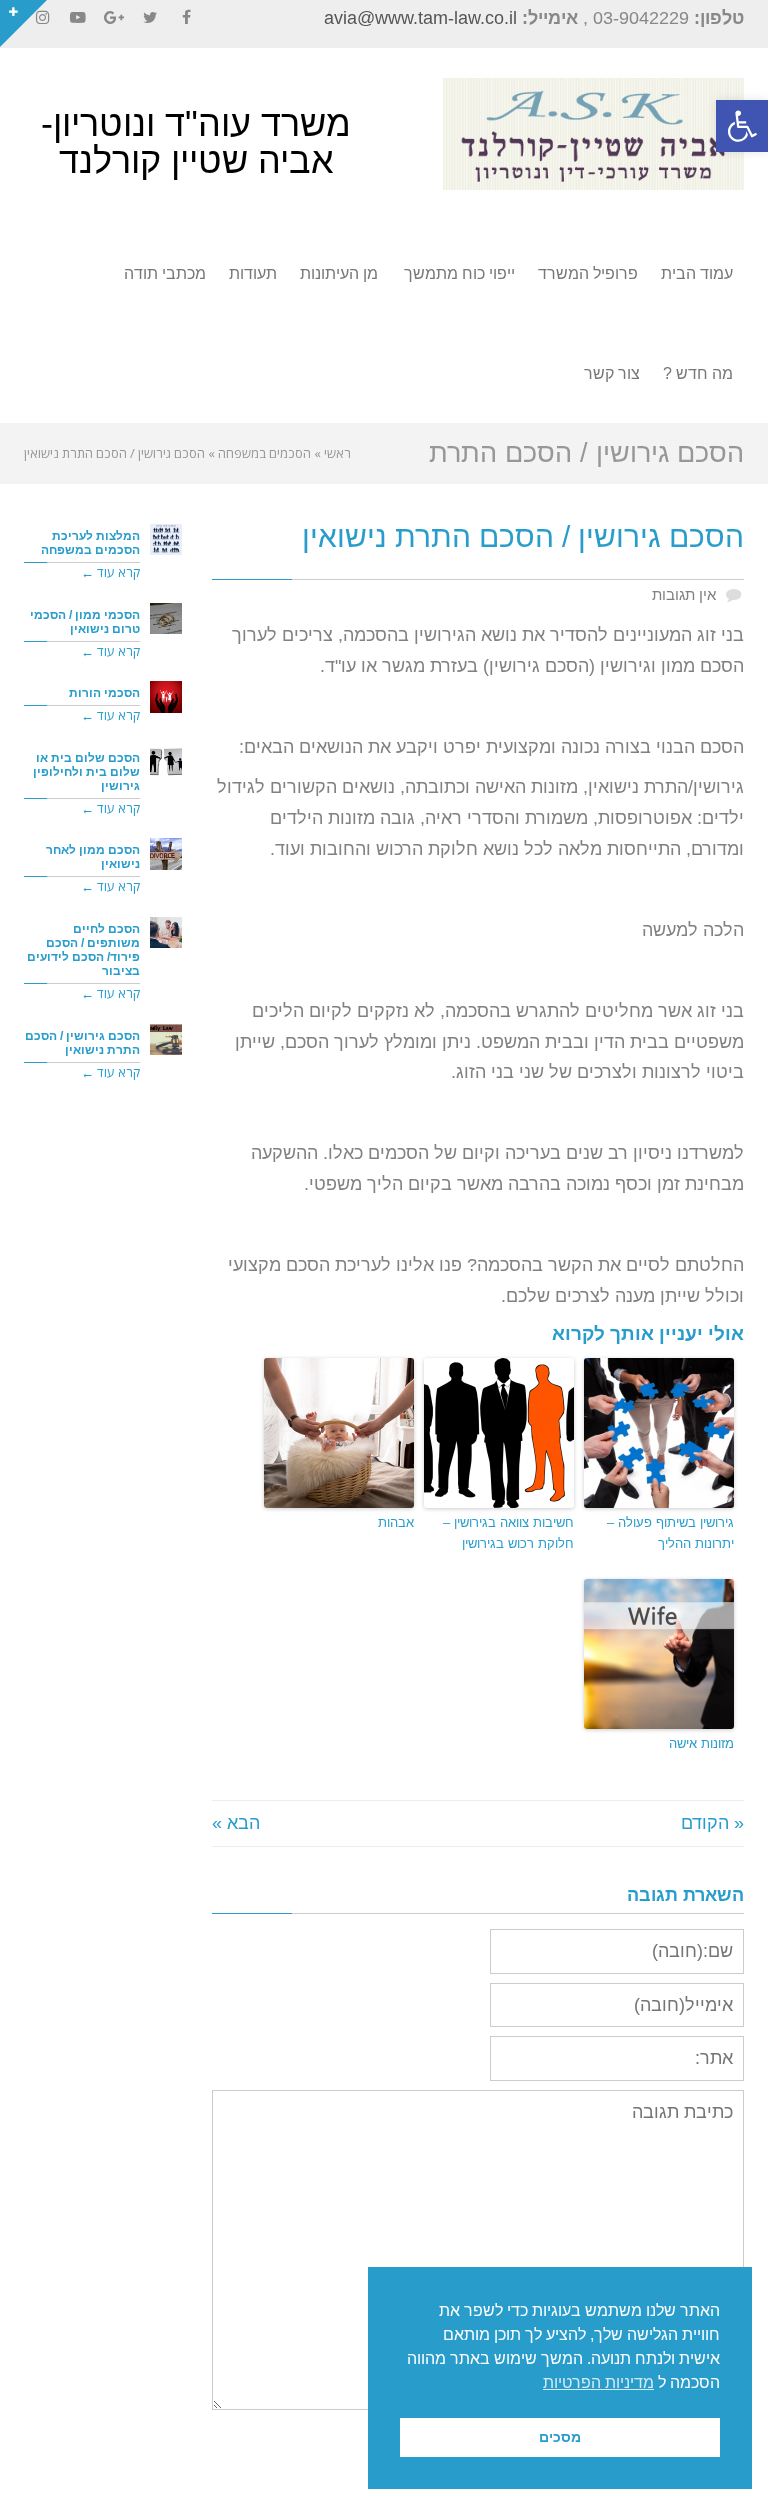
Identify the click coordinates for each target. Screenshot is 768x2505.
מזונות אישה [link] (701, 1743)
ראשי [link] (337, 453)
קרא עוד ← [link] (110, 572)
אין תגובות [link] (684, 594)
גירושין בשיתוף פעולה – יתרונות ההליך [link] (670, 1533)
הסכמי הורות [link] (104, 692)
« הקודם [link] (712, 1823)
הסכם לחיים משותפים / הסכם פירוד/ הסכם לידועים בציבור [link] (83, 949)
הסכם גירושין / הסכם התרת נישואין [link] (82, 1042)
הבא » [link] (236, 1823)
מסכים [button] (560, 2437)
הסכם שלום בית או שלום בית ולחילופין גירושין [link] (86, 771)
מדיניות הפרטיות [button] (598, 2382)
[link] (742, 126)
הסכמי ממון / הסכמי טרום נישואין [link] (85, 621)
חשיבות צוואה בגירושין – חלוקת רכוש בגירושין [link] (508, 1533)
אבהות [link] (396, 1522)
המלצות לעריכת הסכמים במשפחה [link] (90, 542)
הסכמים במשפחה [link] (264, 453)
